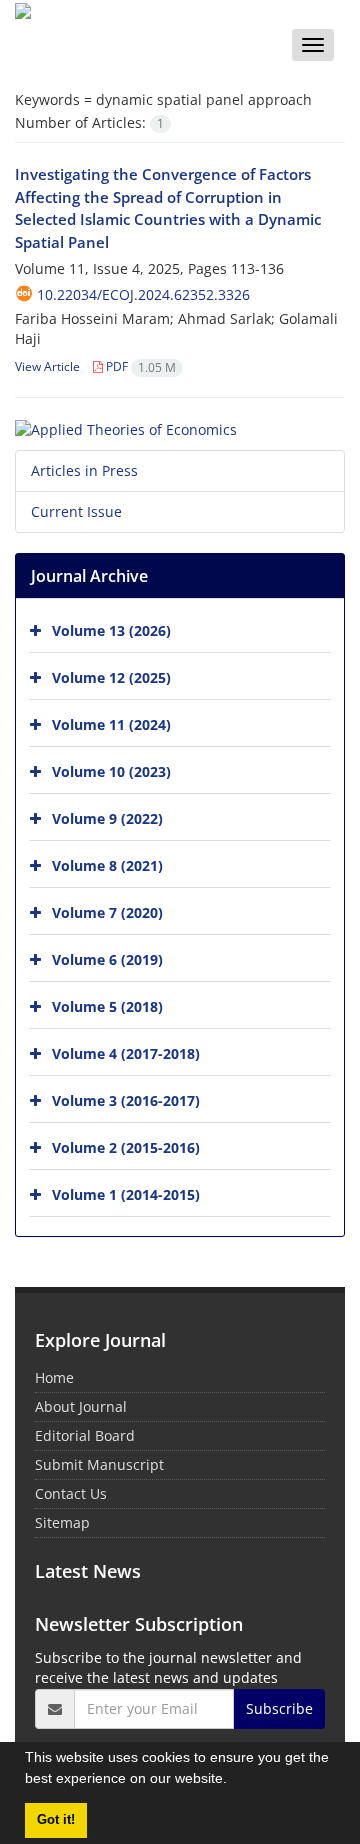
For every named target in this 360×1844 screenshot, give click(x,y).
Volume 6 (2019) (107, 958)
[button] (234, 1781)
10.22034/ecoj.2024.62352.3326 (143, 294)
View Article (47, 366)
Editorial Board (85, 1435)
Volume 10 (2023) (111, 770)
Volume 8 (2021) (107, 864)
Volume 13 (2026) (111, 629)
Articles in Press (84, 470)
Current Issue (76, 511)
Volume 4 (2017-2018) (126, 1052)
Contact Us (71, 1493)
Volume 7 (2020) (107, 911)
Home (54, 1377)
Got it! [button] (56, 1820)
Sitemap (62, 1522)
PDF (139, 366)
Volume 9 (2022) (107, 817)
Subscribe (279, 1708)
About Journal (81, 1406)
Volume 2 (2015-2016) (126, 1146)
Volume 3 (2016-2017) (126, 1099)
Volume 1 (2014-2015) (126, 1193)
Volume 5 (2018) (107, 1005)
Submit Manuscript (99, 1464)
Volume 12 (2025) (111, 676)
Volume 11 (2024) (111, 723)
